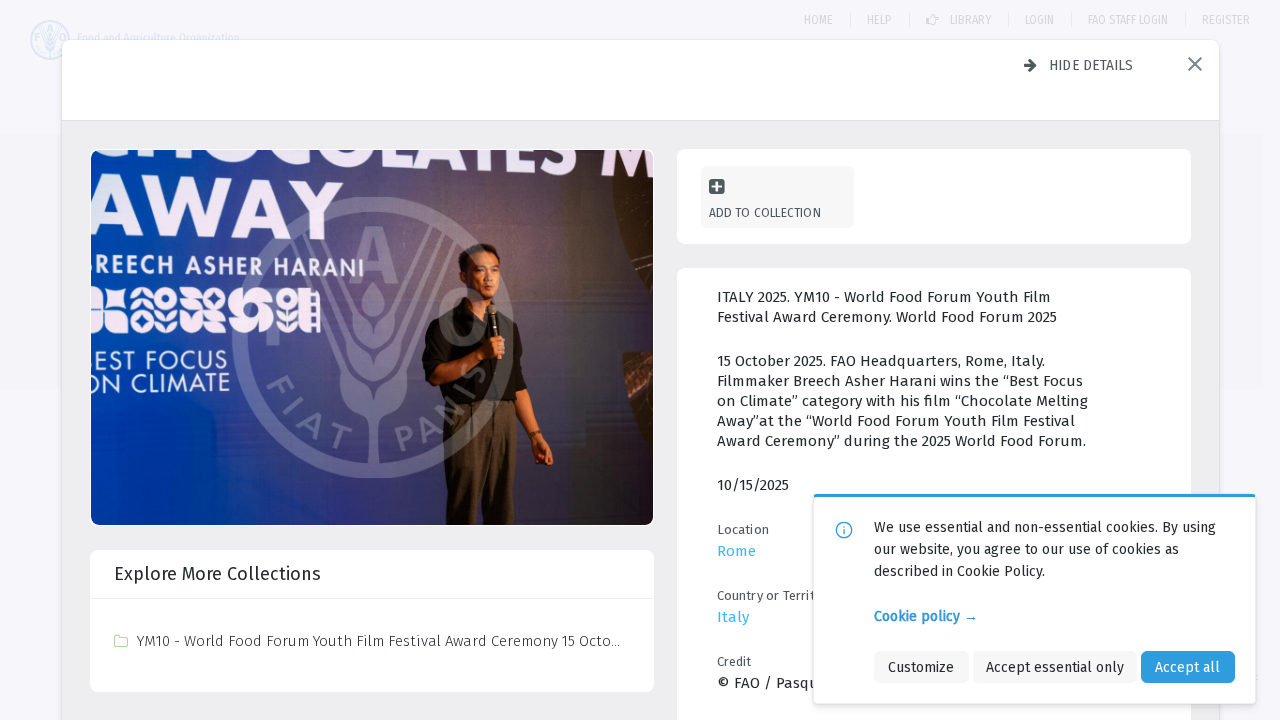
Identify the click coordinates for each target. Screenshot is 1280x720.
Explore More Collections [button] (217, 574)
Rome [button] (736, 551)
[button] (1195, 64)
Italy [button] (733, 617)
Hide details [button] (1091, 65)
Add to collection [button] (765, 212)
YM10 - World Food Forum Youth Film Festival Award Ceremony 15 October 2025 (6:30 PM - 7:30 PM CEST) (382, 641)
